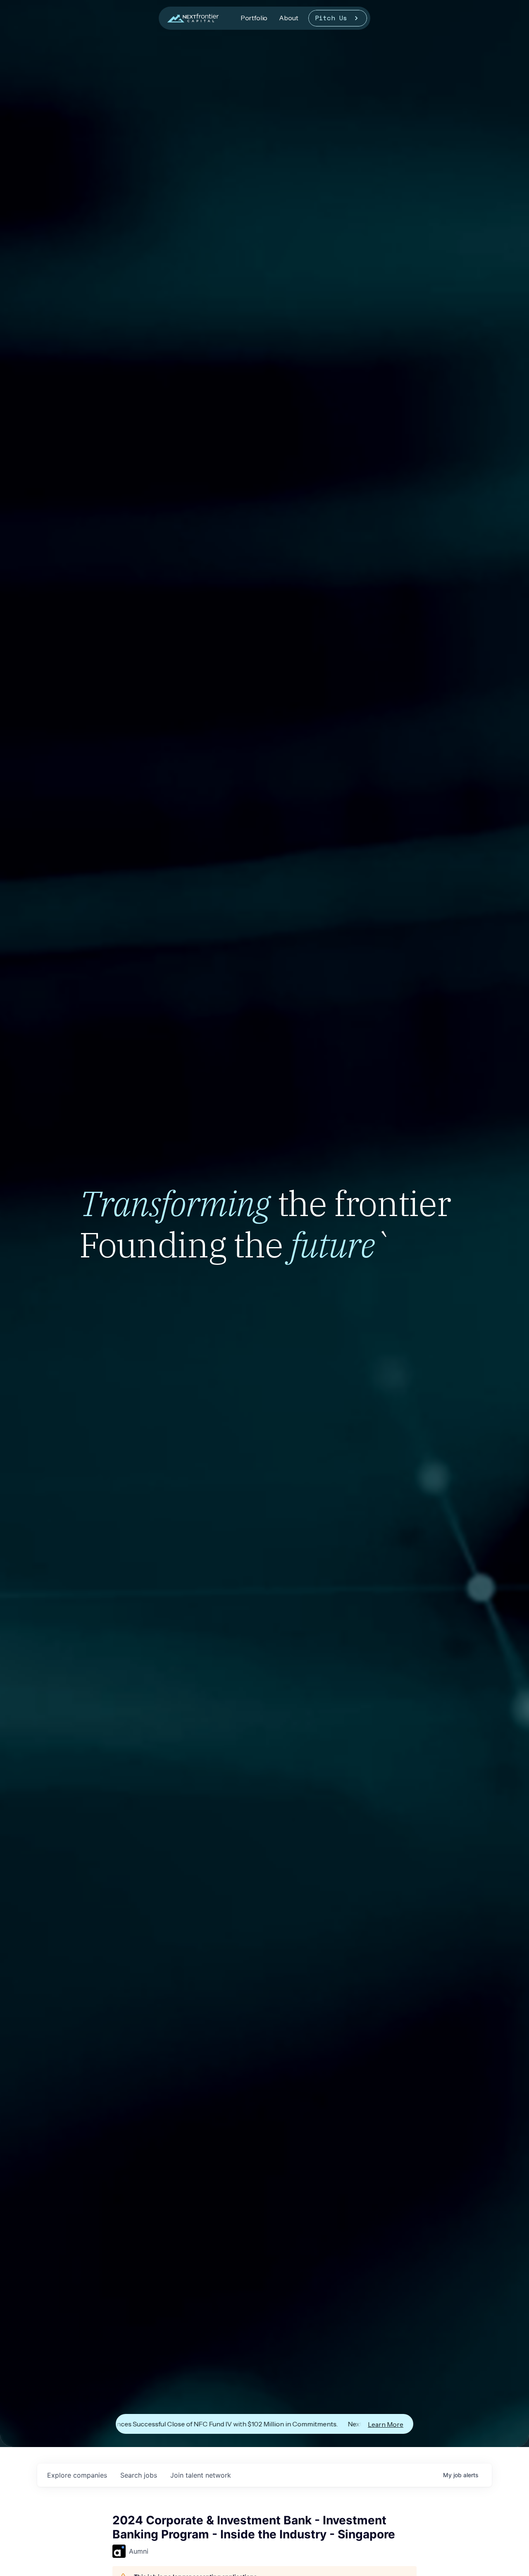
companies (77, 2475)
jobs (139, 2475)
